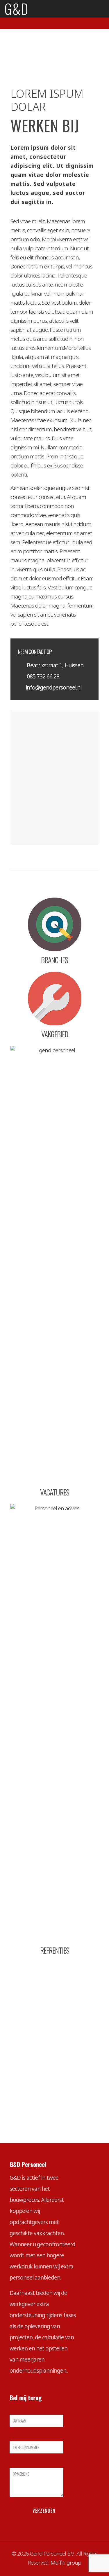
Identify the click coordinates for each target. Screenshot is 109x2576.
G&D (16, 9)
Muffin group (66, 2563)
